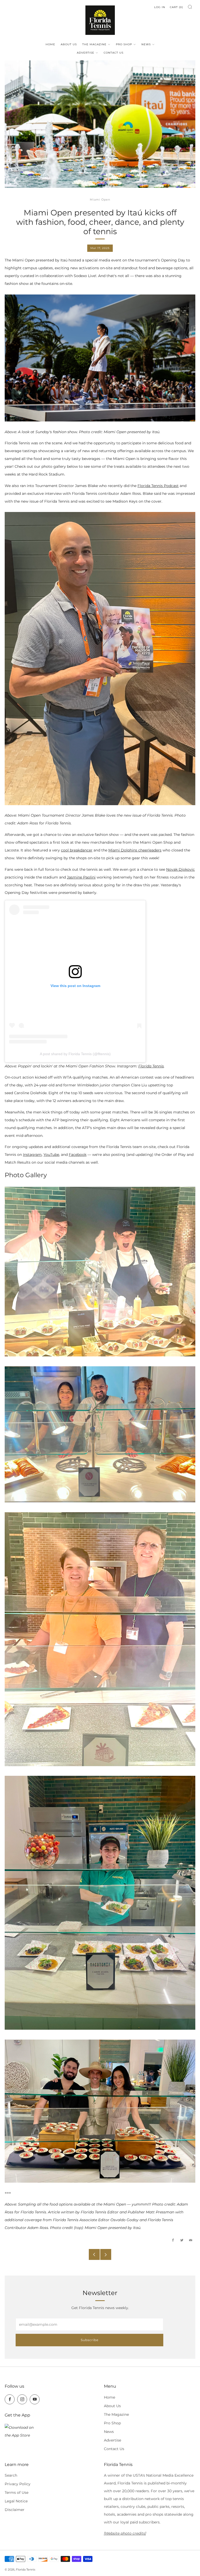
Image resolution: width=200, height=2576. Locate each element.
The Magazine (94, 44)
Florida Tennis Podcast (158, 486)
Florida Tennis (151, 1066)
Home (50, 44)
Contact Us (114, 53)
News (146, 44)
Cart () (176, 7)
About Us (69, 44)
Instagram (32, 1155)
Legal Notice (16, 2501)
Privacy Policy (18, 2484)
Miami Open (100, 200)
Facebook (78, 1155)
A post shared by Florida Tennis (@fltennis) (75, 1054)
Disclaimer (15, 2510)
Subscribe (90, 2340)
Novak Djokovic (180, 869)
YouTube (51, 1155)
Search (11, 2475)
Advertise (86, 53)
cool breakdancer (77, 850)
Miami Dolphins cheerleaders (135, 850)
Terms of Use (17, 2492)
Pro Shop (124, 44)
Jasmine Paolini (81, 877)
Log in (160, 7)
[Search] (190, 7)
